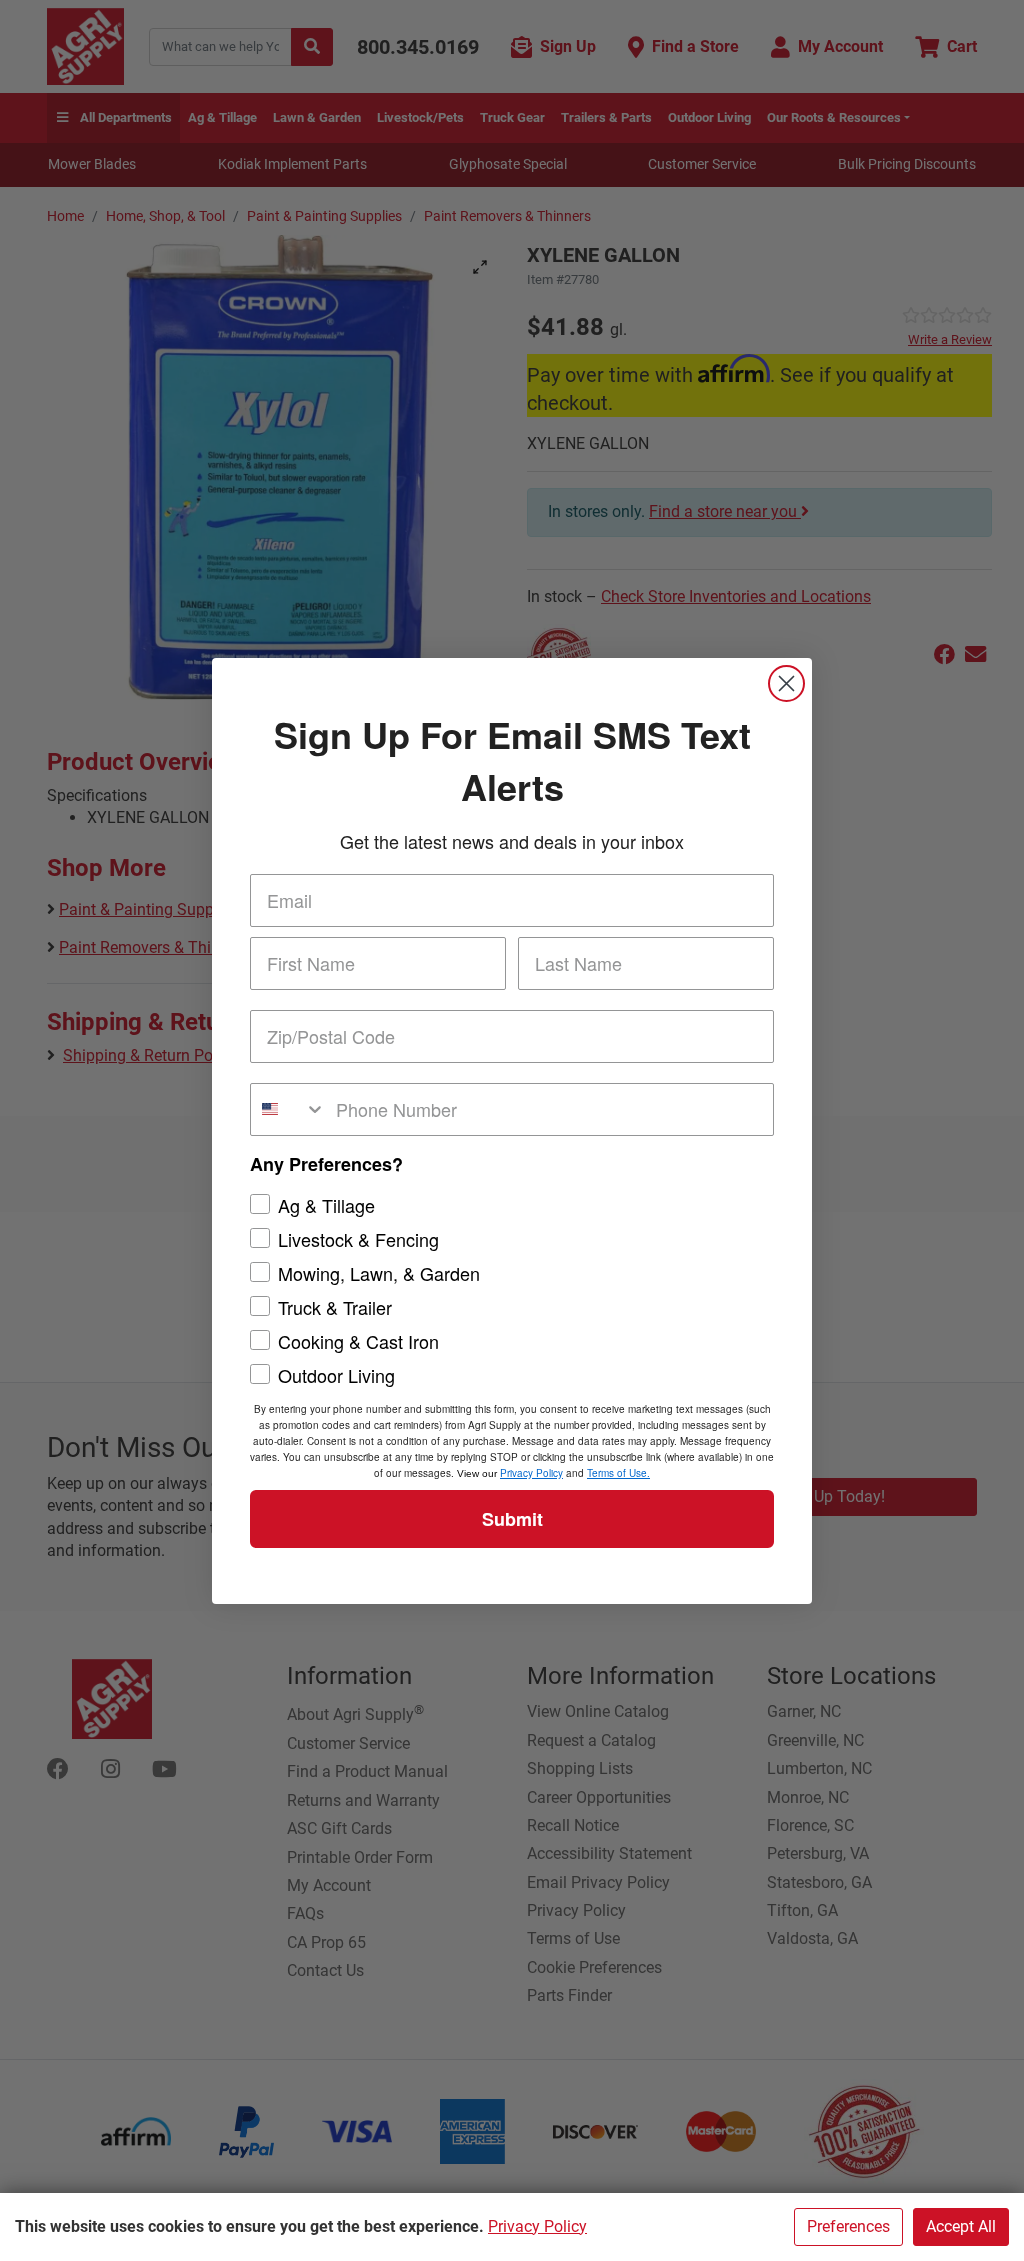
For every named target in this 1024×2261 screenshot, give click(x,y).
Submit (512, 1519)
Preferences (848, 2226)
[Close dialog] (786, 683)
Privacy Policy (537, 2226)
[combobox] (288, 1109)
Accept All (961, 2226)
